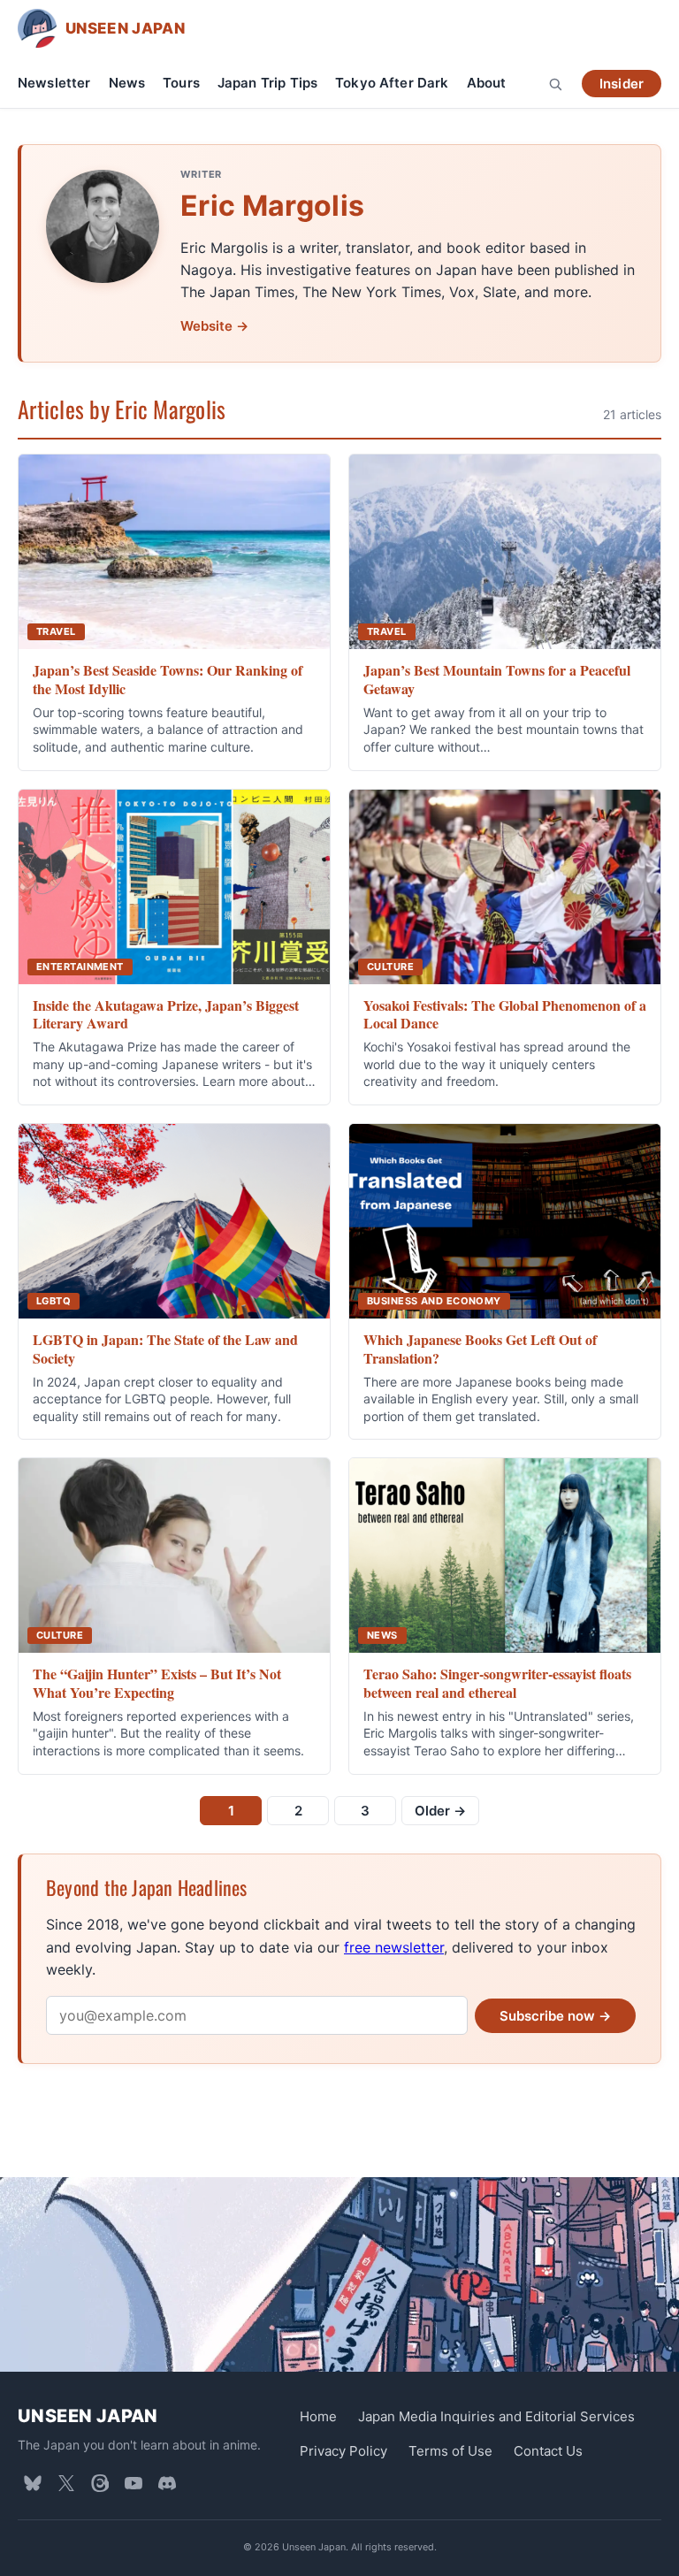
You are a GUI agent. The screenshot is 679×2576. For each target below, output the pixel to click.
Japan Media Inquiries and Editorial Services (496, 2416)
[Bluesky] (33, 2483)
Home (318, 2416)
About (487, 83)
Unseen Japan (88, 2416)
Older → (440, 1811)
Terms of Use (450, 2451)
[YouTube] (134, 2483)
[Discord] (167, 2483)
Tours (181, 83)
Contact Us (548, 2451)
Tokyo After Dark (392, 83)
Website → (214, 326)
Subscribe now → (555, 2016)
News (127, 83)
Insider (622, 84)
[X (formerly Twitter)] (66, 2483)
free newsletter (394, 1947)
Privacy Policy (343, 2451)
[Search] (555, 84)
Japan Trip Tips (267, 83)
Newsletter (54, 83)
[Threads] (100, 2483)
